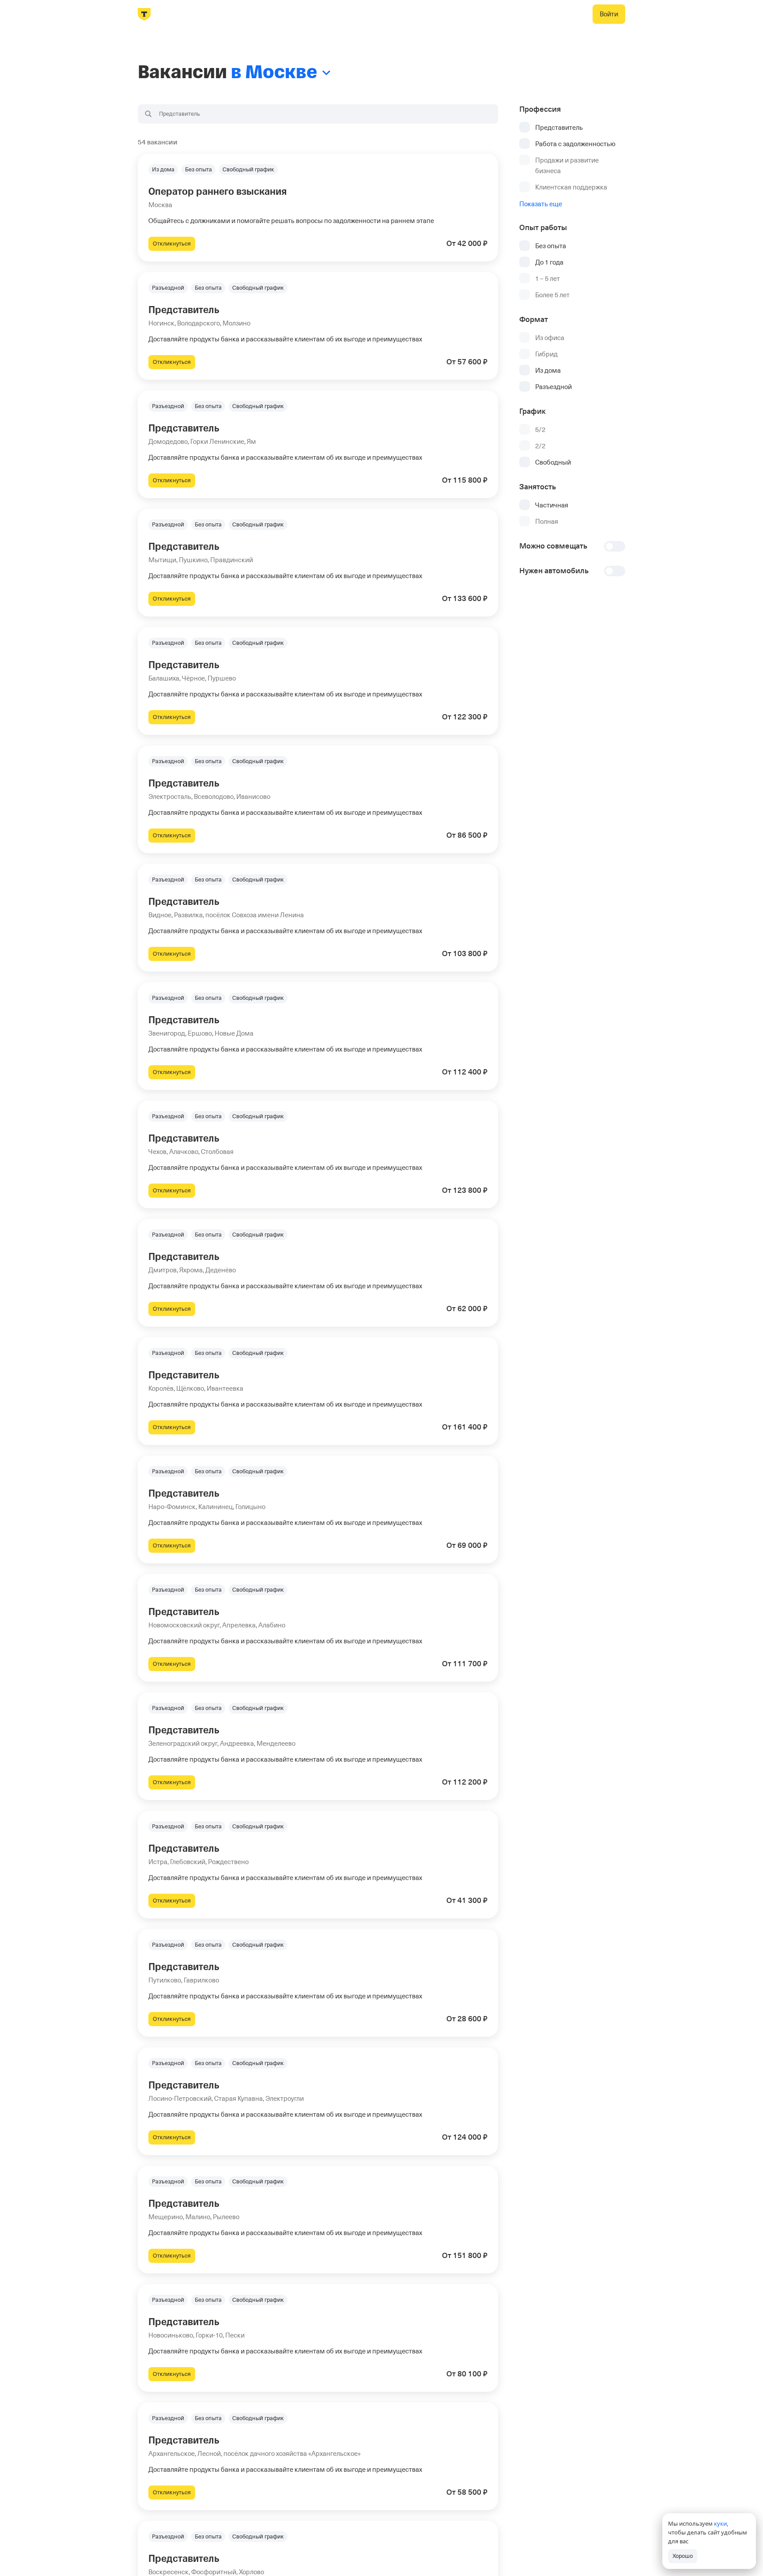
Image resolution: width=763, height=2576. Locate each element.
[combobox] (318, 114)
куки (720, 2523)
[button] (318, 208)
